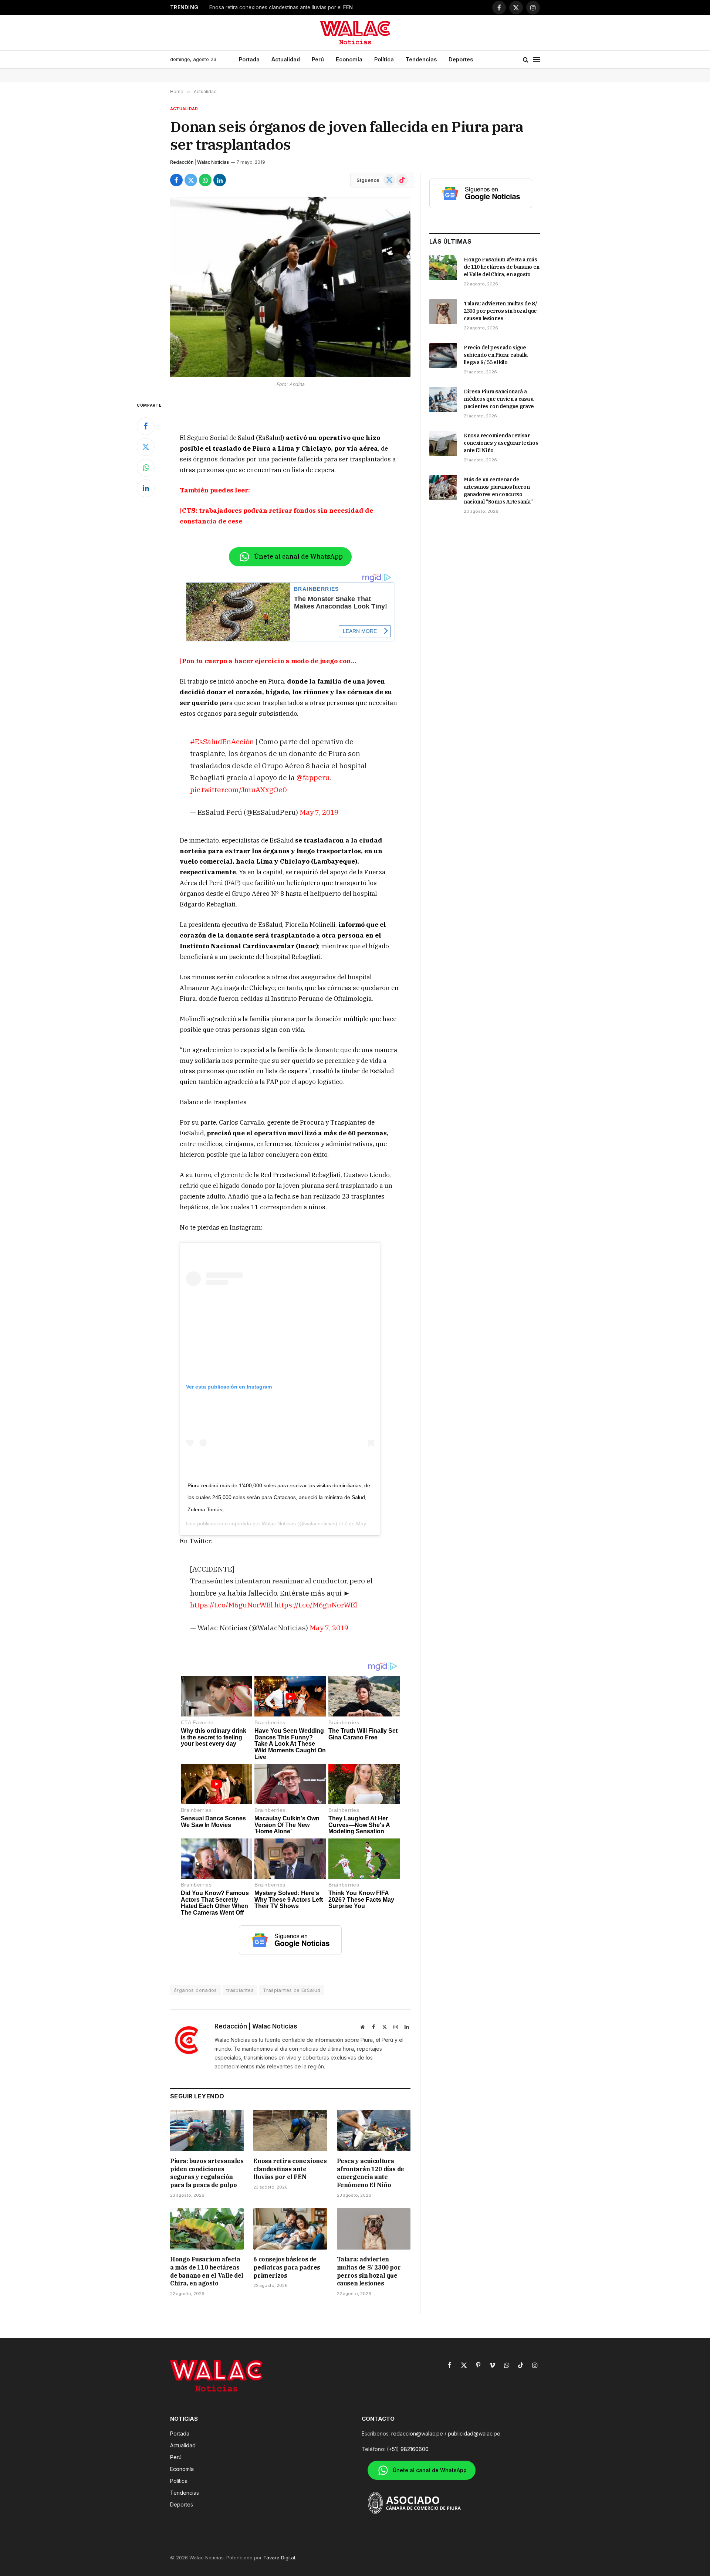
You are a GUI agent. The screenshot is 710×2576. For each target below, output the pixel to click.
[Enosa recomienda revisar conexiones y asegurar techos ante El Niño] (443, 444)
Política (384, 59)
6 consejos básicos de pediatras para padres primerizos (287, 2267)
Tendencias (421, 59)
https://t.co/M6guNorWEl (231, 1605)
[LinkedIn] (146, 488)
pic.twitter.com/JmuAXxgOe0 (238, 789)
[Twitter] (146, 447)
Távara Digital (279, 2558)
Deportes (461, 59)
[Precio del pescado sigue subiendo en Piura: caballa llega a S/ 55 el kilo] (443, 356)
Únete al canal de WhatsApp (298, 556)
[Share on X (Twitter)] (191, 180)
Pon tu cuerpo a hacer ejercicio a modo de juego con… (269, 661)
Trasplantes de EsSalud (292, 1990)
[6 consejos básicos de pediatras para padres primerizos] (290, 2229)
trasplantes (240, 1990)
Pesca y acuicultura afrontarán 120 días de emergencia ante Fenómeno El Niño (302, 7)
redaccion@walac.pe (417, 2433)
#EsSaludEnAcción (222, 741)
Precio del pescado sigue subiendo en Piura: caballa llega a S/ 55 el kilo (496, 355)
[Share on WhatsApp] (205, 180)
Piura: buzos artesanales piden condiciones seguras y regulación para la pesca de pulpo (207, 2173)
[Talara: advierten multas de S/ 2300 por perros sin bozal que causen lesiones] (374, 2229)
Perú (318, 59)
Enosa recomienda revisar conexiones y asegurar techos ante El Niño (501, 443)
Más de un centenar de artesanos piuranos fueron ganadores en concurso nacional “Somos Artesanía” (498, 491)
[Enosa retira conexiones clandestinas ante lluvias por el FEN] (290, 2131)
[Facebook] (146, 426)
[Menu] (537, 60)
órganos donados (195, 1990)
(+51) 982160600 (408, 2449)
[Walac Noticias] (355, 33)
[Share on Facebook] (176, 180)
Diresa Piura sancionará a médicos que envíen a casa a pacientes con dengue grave (499, 399)
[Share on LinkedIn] (220, 180)
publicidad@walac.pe (474, 2433)
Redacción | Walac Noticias (200, 162)
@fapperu (313, 777)
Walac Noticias (279, 1523)
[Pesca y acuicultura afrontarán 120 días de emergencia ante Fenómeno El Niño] (374, 2131)
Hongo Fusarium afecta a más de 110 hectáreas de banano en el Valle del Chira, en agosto (207, 2271)
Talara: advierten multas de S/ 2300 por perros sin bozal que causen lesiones (369, 2271)
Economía (349, 59)
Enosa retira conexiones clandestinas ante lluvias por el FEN (290, 2169)
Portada (249, 59)
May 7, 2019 (319, 812)
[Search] (526, 60)
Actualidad (286, 59)
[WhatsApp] (146, 468)
